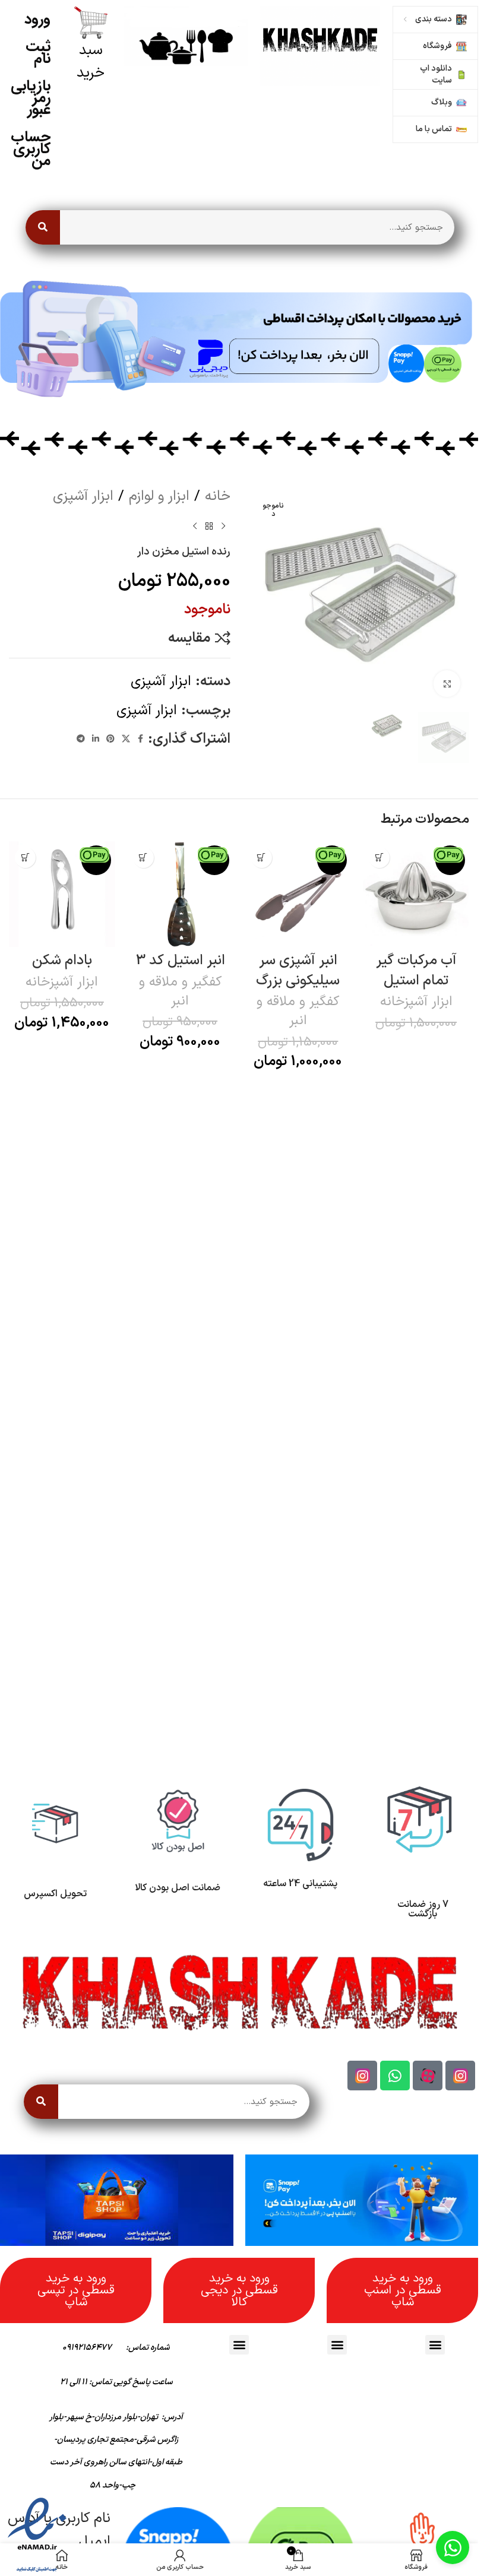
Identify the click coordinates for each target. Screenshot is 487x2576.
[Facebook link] (141, 739)
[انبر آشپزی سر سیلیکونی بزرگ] (298, 894)
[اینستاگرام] (460, 2076)
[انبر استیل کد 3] (180, 894)
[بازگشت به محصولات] (209, 527)
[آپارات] (428, 2076)
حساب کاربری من (31, 149)
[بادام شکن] (62, 894)
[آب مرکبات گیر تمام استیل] (416, 894)
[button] (379, 858)
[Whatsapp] (395, 2076)
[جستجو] (43, 227)
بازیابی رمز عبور (31, 98)
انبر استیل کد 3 (180, 961)
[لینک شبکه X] (126, 739)
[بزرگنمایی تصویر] (447, 684)
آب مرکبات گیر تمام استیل (416, 971)
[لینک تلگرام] (81, 739)
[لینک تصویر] (320, 46)
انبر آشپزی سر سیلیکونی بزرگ (298, 971)
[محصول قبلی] (223, 527)
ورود (37, 19)
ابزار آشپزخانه (416, 1002)
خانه (218, 496)
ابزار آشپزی (83, 496)
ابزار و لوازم (159, 496)
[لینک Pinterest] (110, 739)
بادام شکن (62, 961)
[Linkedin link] (96, 739)
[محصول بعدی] (195, 527)
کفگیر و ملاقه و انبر (298, 1011)
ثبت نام (38, 53)
